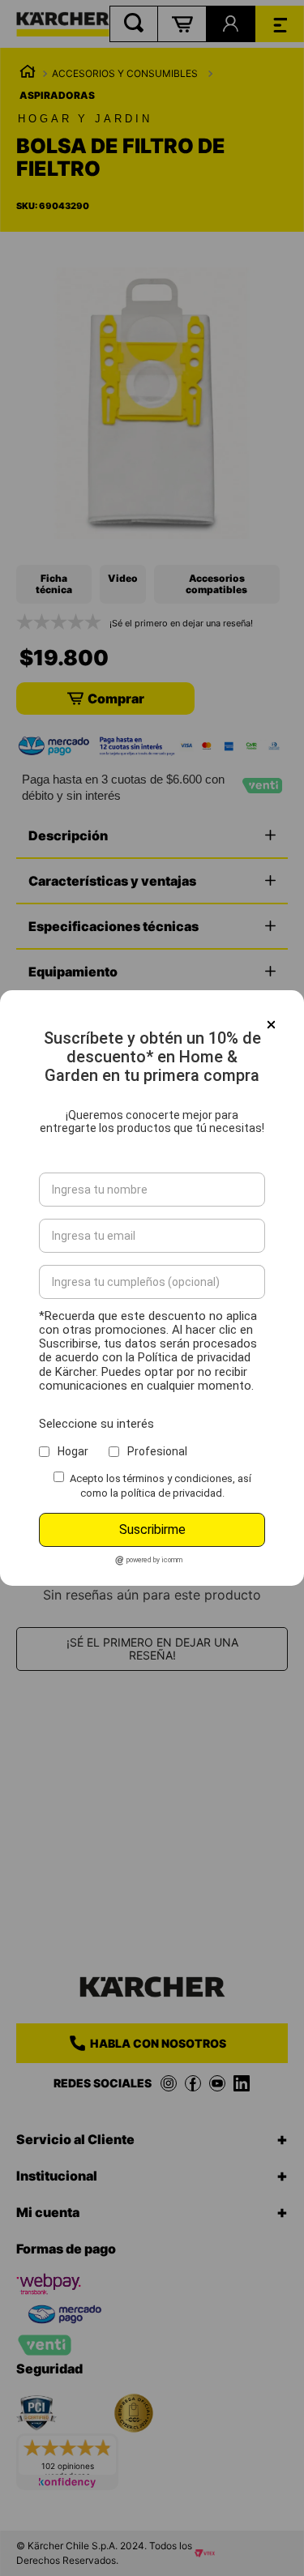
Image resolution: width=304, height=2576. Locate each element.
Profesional (157, 1451)
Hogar (73, 1451)
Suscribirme (152, 1529)
